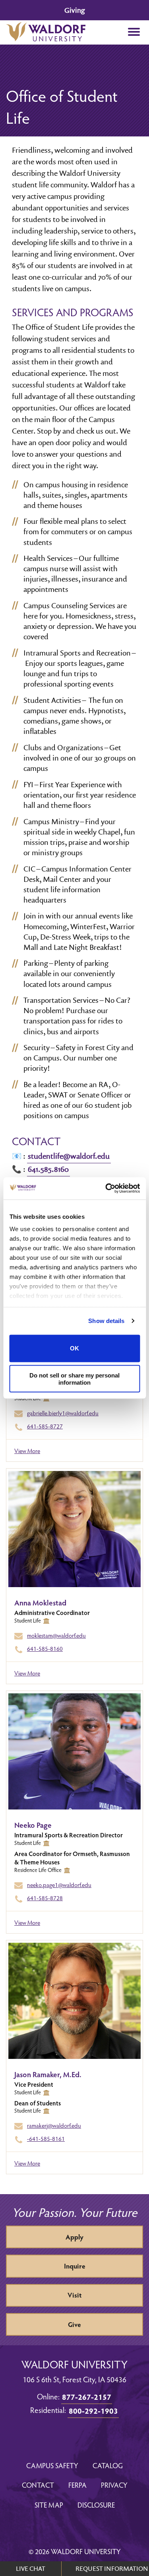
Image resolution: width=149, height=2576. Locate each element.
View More (27, 1451)
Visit (74, 2295)
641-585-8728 (45, 1898)
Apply (74, 2237)
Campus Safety (52, 2465)
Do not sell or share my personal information (74, 1379)
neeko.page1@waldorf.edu (59, 1885)
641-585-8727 (45, 1426)
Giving (74, 10)
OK (74, 1348)
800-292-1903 (93, 2411)
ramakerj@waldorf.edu (54, 2125)
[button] (134, 32)
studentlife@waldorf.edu (69, 1156)
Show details (106, 1321)
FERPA (77, 2485)
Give (74, 2324)
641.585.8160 (48, 1169)
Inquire (75, 2266)
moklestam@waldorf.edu (56, 1635)
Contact (38, 2485)
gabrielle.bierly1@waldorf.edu (63, 1413)
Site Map (49, 2505)
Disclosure (96, 2505)
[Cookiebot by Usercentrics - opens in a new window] (106, 1189)
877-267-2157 (87, 2397)
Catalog (108, 2465)
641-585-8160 (45, 1648)
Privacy (114, 2485)
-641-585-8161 (46, 2138)
